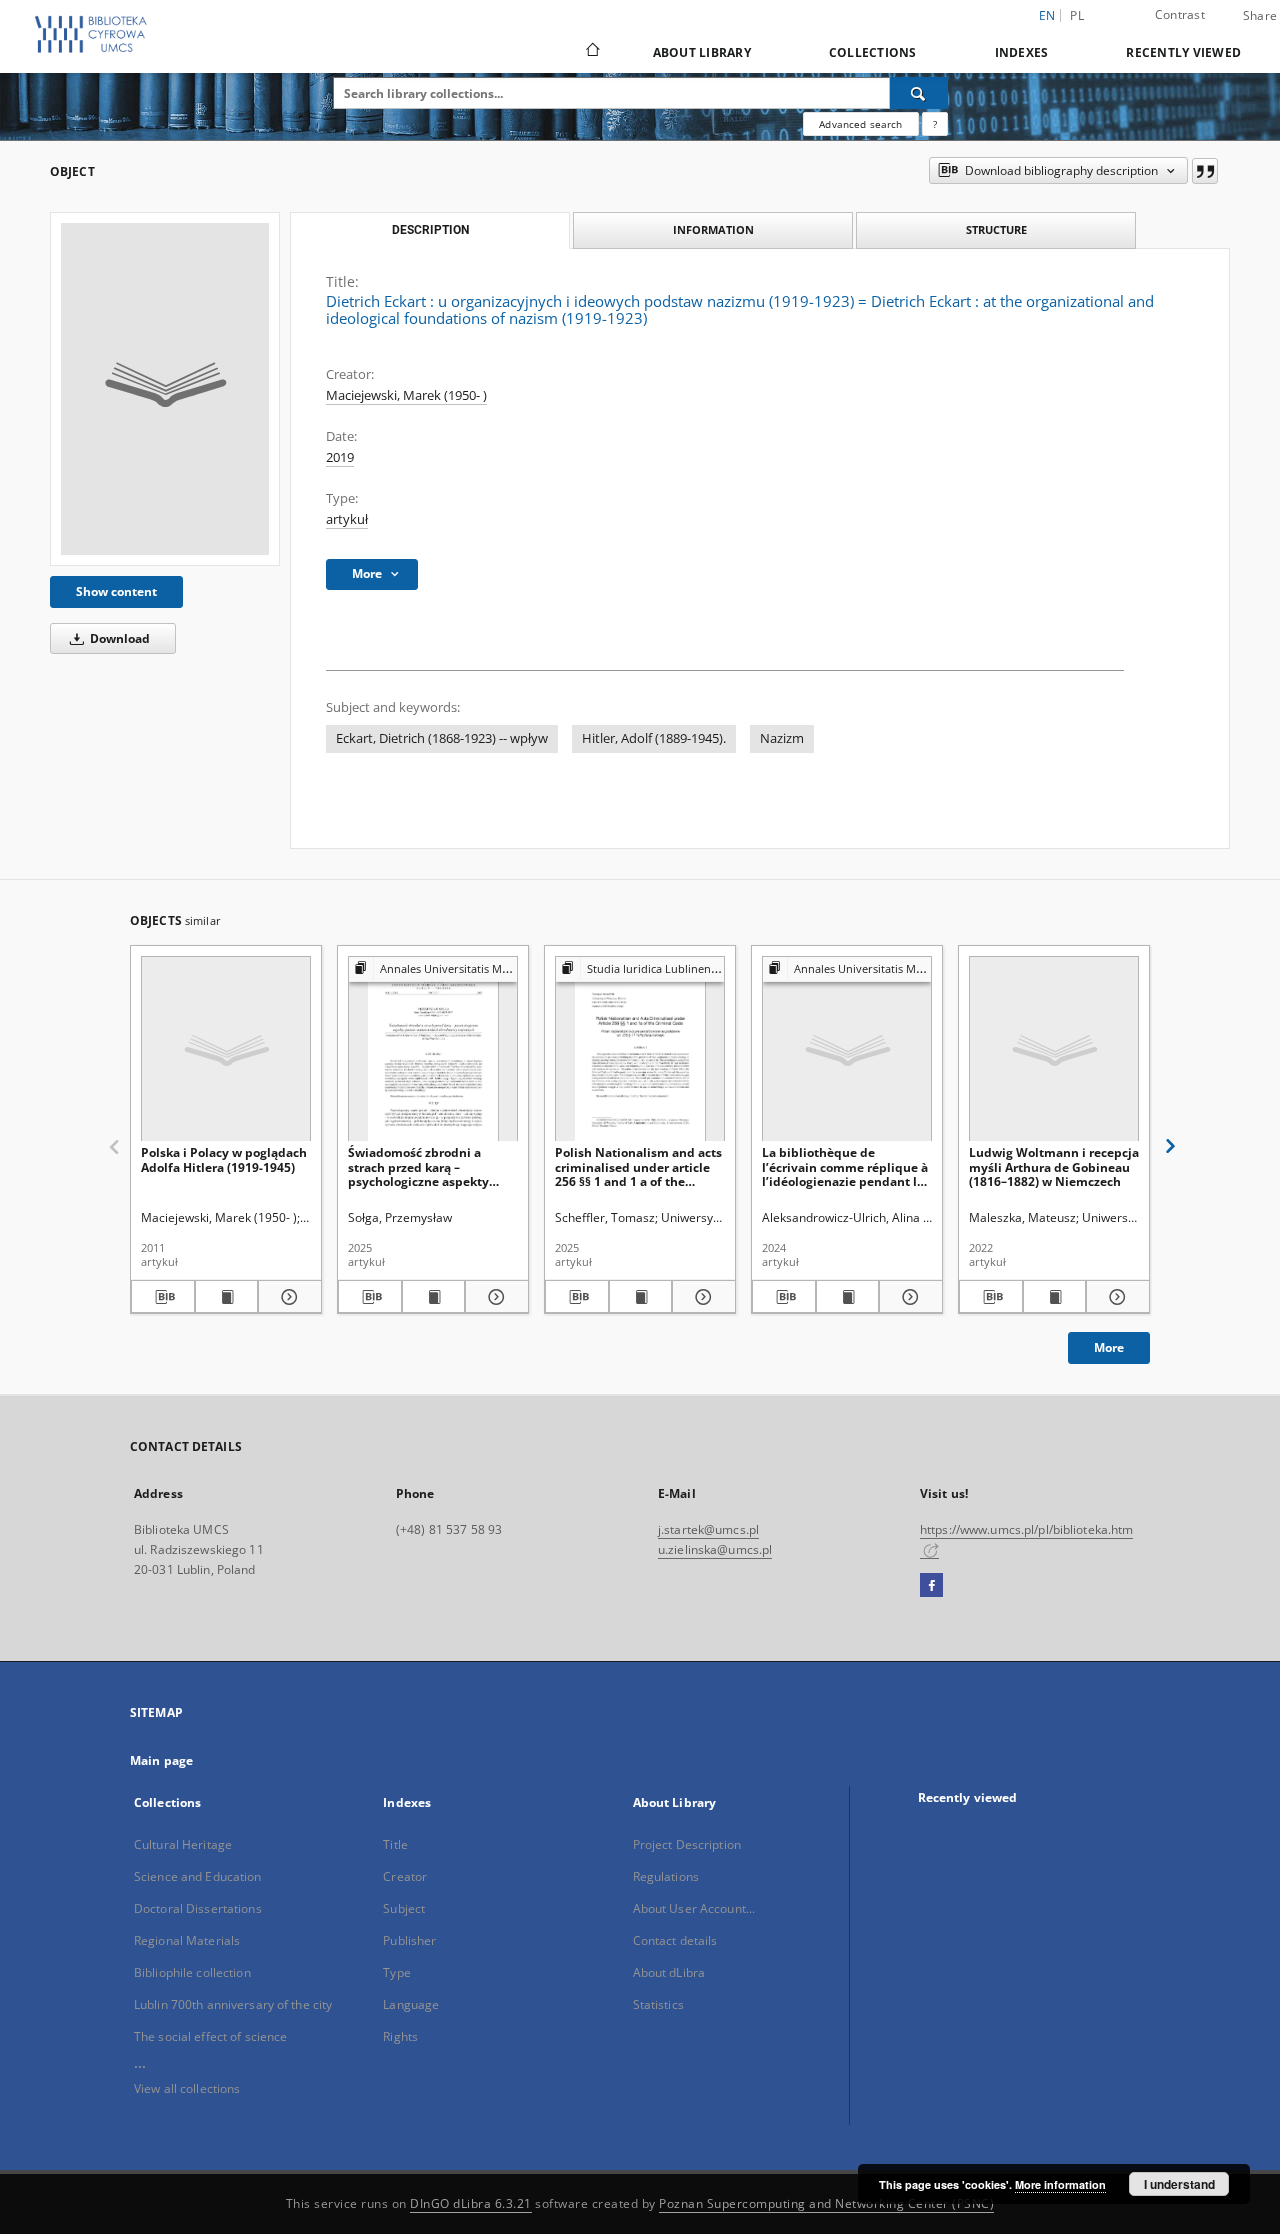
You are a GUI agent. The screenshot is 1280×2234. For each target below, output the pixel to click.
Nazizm (782, 738)
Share (1260, 16)
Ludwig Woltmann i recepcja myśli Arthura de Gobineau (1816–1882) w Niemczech (1054, 1166)
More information (1060, 2184)
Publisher (409, 1940)
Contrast (1180, 14)
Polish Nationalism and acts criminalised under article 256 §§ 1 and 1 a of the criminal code (638, 1166)
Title (395, 1844)
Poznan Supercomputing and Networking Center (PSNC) (826, 2203)
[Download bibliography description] (163, 1297)
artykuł (347, 519)
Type (396, 1972)
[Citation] (1205, 171)
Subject (404, 1908)
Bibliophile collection (192, 1972)
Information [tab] (713, 229)
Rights (400, 2036)
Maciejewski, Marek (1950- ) (406, 395)
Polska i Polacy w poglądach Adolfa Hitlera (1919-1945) (224, 1159)
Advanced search (860, 124)
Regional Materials (187, 1940)
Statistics (658, 2004)
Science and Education (198, 1876)
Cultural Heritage (183, 1844)
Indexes (1022, 52)
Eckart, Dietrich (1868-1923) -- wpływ (442, 738)
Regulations (666, 1876)
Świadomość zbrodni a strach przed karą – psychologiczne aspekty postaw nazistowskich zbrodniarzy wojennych (418, 1166)
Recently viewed (1183, 52)
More (1109, 1347)
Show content (116, 591)
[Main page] (591, 52)
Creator (405, 1876)
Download (118, 638)
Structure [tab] (996, 229)
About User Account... (694, 1908)
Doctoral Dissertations (198, 1908)
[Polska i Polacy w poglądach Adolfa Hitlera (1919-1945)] (226, 1049)
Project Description (687, 1844)
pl (1077, 15)
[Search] (919, 93)
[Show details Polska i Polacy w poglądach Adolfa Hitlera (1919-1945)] (287, 1297)
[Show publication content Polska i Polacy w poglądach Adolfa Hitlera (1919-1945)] (227, 1297)
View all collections (187, 2088)
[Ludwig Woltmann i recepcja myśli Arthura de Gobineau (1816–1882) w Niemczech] (1054, 1049)
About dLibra (669, 1972)
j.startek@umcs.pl (708, 1529)
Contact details (675, 1940)
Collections (873, 52)
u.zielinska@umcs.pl (715, 1549)
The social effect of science (210, 2036)
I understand (1179, 2184)
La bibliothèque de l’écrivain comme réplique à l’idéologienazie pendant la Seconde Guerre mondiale (845, 1166)
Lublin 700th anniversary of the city (233, 2004)
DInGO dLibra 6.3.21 (471, 2203)
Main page (161, 1760)
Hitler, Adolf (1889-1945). (654, 738)
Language (411, 2004)
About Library (702, 52)
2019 (340, 457)
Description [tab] (430, 230)
